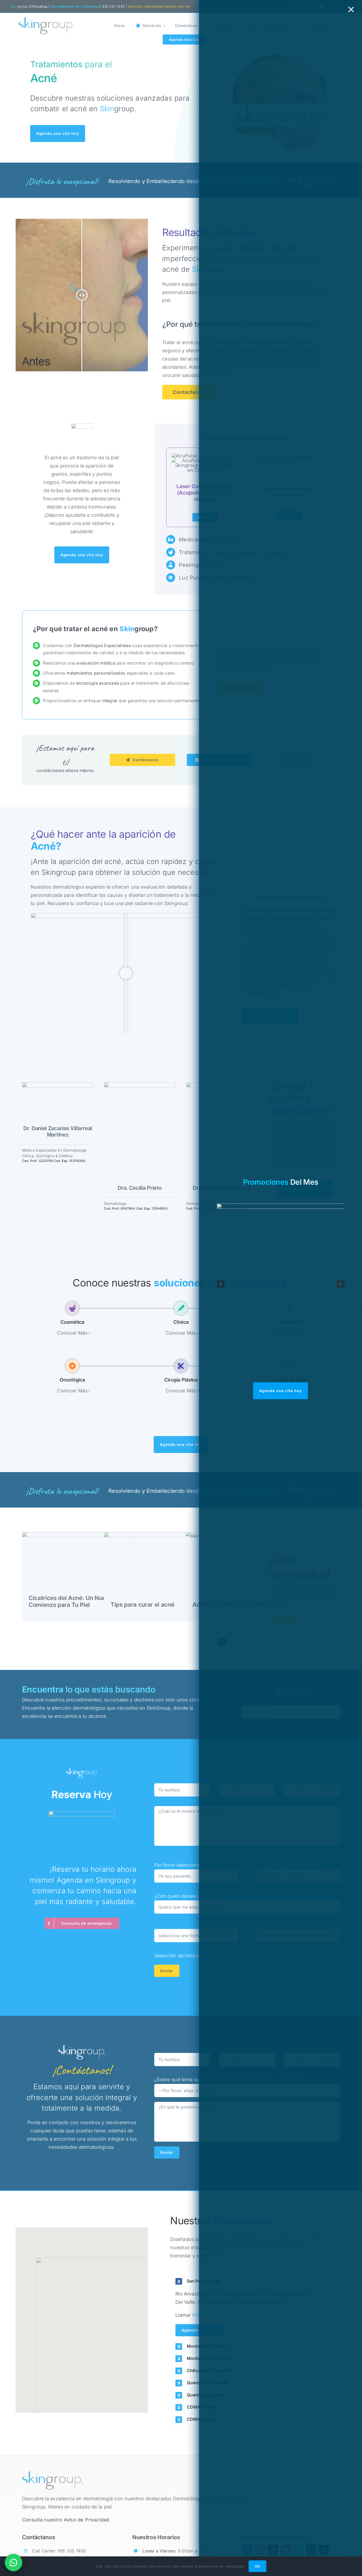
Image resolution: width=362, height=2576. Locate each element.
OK (257, 2566)
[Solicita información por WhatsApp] (14, 2562)
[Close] (351, 10)
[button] (221, 1284)
